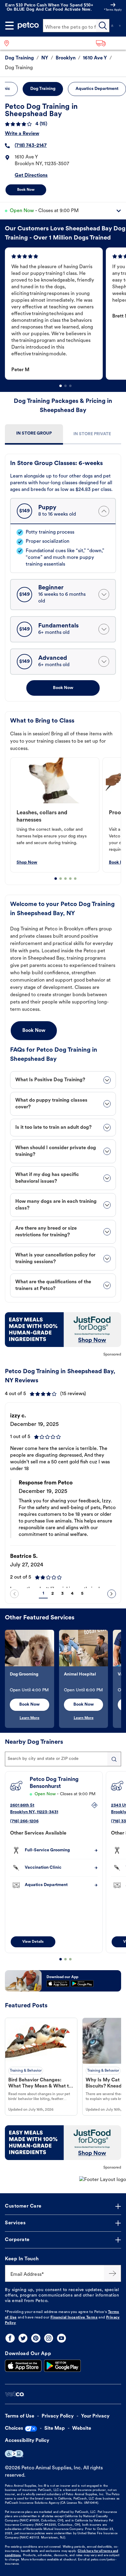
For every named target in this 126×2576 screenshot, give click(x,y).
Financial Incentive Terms (74, 2318)
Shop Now (27, 863)
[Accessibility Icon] (14, 2454)
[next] (112, 1594)
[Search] (103, 26)
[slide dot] (61, 386)
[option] (55, 314)
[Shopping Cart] (120, 26)
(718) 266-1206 (24, 1821)
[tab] (34, 434)
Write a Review (22, 134)
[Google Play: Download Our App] (62, 2366)
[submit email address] (113, 2273)
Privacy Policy (58, 2416)
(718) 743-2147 (31, 146)
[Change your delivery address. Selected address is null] (109, 43)
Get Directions (31, 176)
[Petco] (28, 26)
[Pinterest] (36, 2338)
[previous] (14, 1594)
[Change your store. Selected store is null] (9, 43)
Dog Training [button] (43, 89)
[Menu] (9, 26)
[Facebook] (10, 2338)
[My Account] (112, 26)
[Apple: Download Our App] (23, 2366)
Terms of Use (20, 2416)
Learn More (30, 1718)
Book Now (26, 190)
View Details (33, 1942)
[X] (23, 2338)
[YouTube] (61, 2338)
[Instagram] (49, 2338)
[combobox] (63, 1759)
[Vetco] (15, 2394)
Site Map (55, 2429)
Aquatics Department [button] (97, 89)
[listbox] (65, 314)
